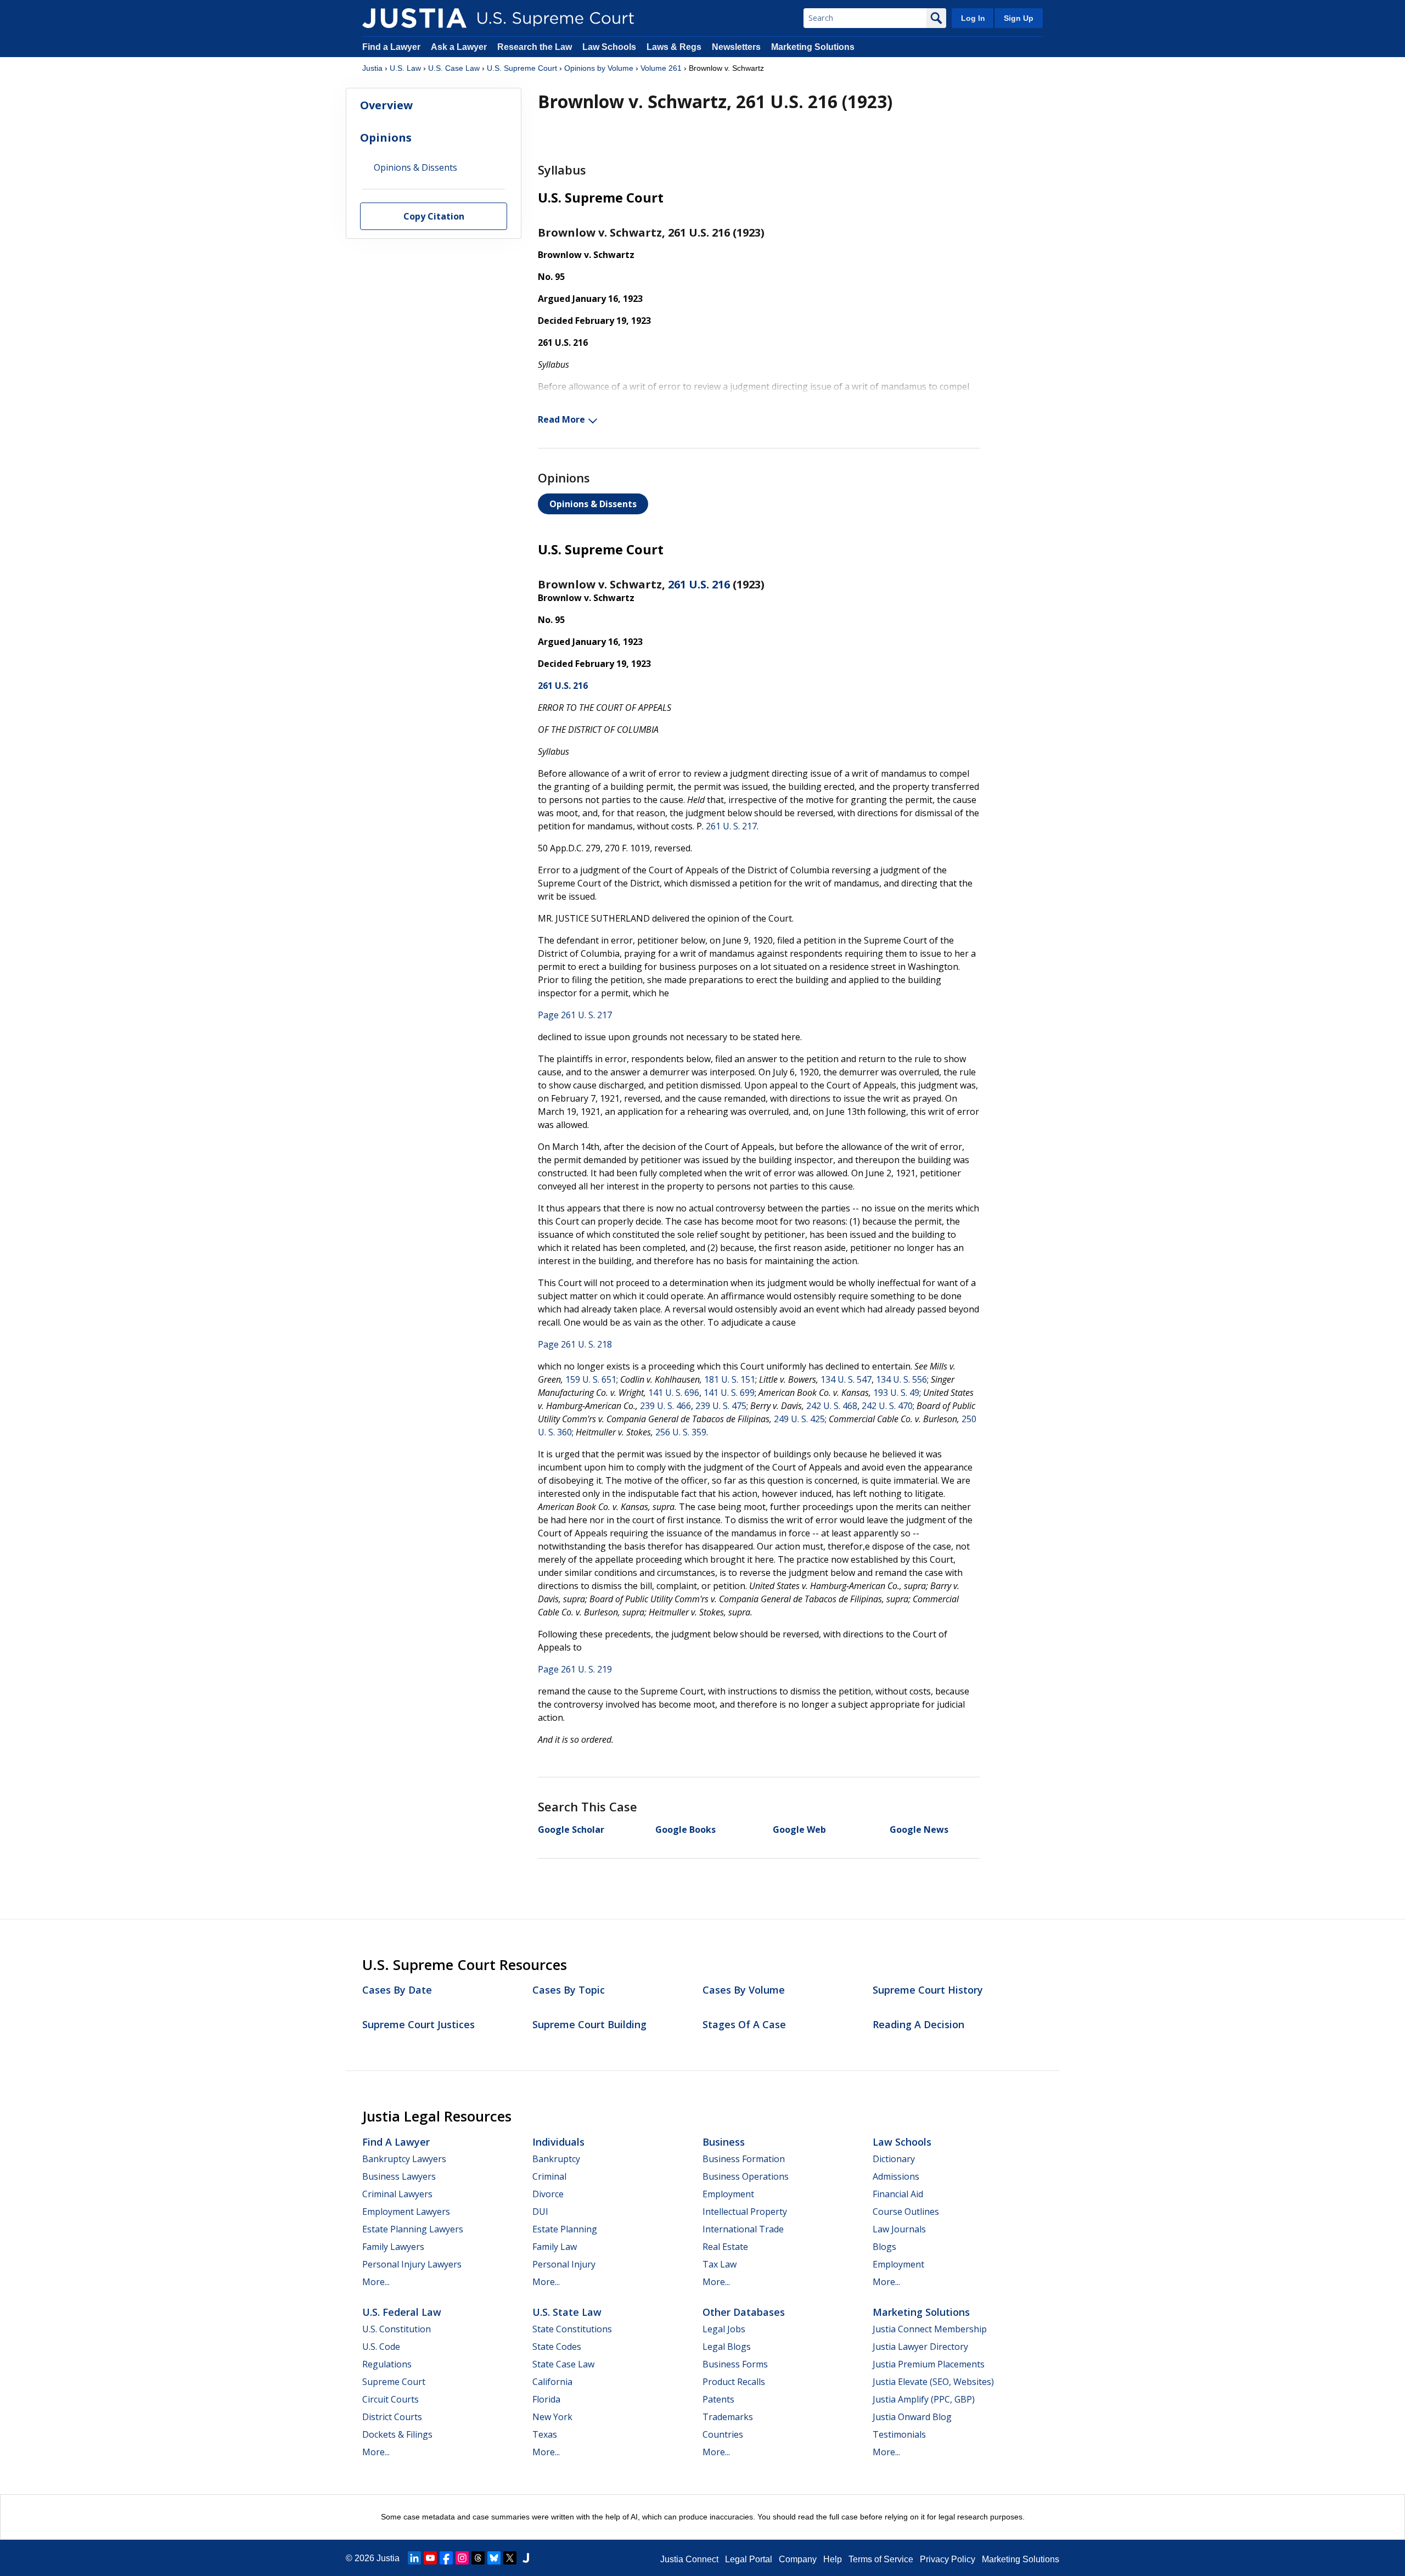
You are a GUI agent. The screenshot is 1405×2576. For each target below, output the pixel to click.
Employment (728, 2194)
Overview (386, 105)
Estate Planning (565, 2229)
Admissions (896, 2176)
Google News (919, 1829)
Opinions (386, 138)
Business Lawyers (399, 2176)
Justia (372, 68)
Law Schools (609, 47)
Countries (723, 2434)
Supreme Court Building (589, 2024)
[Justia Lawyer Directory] (526, 2558)
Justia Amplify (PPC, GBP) (924, 2399)
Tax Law (720, 2264)
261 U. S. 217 (731, 826)
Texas (545, 2434)
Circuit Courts (390, 2399)
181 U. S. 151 (730, 1379)
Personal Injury (564, 2264)
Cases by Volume (744, 1990)
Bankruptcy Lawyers (404, 2159)
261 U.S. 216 (699, 584)
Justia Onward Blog (912, 2417)
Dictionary (894, 2159)
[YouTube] (430, 2558)
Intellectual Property (745, 2212)
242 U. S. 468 (832, 1406)
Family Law (555, 2247)
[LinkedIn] (414, 2558)
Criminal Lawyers (397, 2194)
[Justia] (414, 18)
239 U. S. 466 (665, 1406)
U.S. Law (405, 68)
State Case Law (563, 2364)
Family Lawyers (393, 2247)
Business (724, 2142)
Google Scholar (571, 1829)
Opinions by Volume (599, 68)
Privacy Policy (948, 2559)
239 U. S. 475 (721, 1406)
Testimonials (899, 2434)
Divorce (548, 2194)
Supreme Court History (928, 1990)
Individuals (558, 2142)
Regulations (387, 2364)
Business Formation (744, 2159)
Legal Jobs (724, 2329)
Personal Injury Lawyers (412, 2264)
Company (798, 2559)
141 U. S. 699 (729, 1393)
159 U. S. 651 (591, 1379)
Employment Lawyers (406, 2212)
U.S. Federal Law (402, 2312)
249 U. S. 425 (799, 1419)
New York (552, 2417)
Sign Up (1019, 18)
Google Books (685, 1829)
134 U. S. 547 (846, 1379)
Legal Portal (749, 2559)
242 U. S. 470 (887, 1406)
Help (833, 2559)
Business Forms (735, 2364)
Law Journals (899, 2229)
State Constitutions (572, 2329)
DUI (540, 2212)
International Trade (743, 2229)
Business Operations (746, 2176)
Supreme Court (394, 2382)
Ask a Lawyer (460, 47)
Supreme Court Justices (418, 2024)
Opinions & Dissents (593, 504)
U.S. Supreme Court (522, 68)
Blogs (884, 2247)
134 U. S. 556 (901, 1379)
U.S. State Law (567, 2312)
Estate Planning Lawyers (413, 2229)
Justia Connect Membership (930, 2329)
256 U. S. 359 (681, 1432)
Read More (561, 419)
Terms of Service (881, 2559)
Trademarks (728, 2417)
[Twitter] (510, 2558)
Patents (718, 2399)
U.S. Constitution (397, 2329)
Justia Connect (689, 2559)
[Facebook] (446, 2558)
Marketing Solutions (813, 47)
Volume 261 (661, 68)
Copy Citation (434, 217)
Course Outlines (906, 2212)
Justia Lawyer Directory (920, 2347)
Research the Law (535, 47)
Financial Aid (898, 2194)
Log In (973, 18)
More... (376, 2282)
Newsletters (736, 47)
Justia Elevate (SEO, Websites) (933, 2382)
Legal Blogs (727, 2347)
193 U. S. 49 (896, 1393)
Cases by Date (397, 1990)
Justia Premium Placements (929, 2364)
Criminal (549, 2176)
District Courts (392, 2417)
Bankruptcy (556, 2159)
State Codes (557, 2347)
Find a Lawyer (391, 47)
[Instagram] (462, 2558)
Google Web (799, 1829)
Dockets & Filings (397, 2434)
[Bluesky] (494, 2558)
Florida (546, 2399)
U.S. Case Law (454, 68)
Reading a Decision (918, 2024)
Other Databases (744, 2312)
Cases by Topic (569, 1990)
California (552, 2382)
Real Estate (725, 2247)
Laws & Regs (674, 47)
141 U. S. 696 (674, 1393)
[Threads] (478, 2558)
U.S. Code (381, 2347)
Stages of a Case (744, 2024)
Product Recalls (734, 2382)
